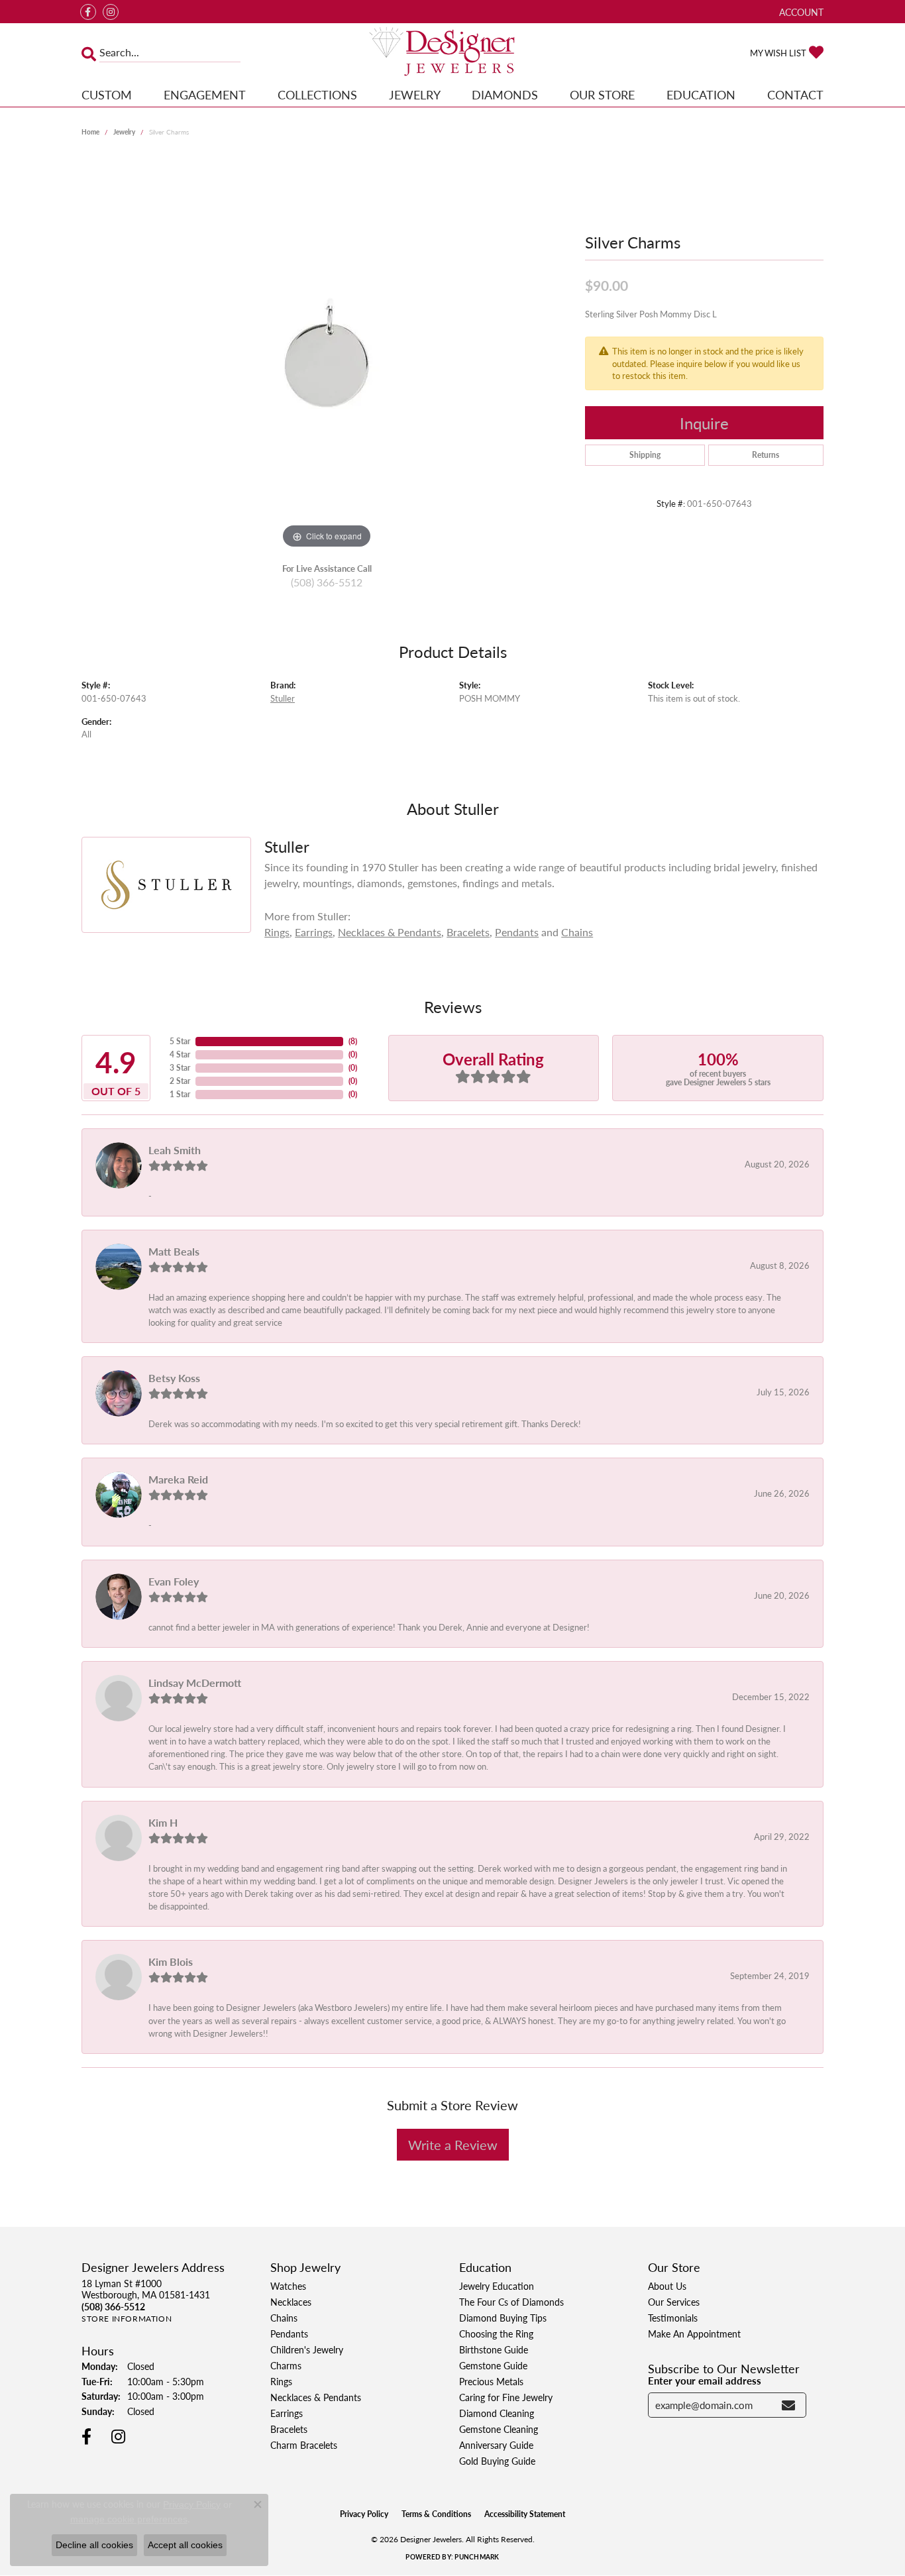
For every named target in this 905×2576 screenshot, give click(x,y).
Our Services (674, 2302)
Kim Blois (171, 1961)
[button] (800, 12)
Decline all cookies (94, 2545)
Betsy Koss (174, 1378)
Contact (795, 94)
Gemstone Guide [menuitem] (493, 2365)
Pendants (517, 932)
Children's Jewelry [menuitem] (307, 2349)
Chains (577, 932)
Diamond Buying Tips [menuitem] (503, 2318)
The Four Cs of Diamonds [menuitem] (511, 2302)
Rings (277, 932)
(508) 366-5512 (327, 582)
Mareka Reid (178, 1479)
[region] (327, 353)
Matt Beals (174, 1251)
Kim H (163, 1822)
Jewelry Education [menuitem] (497, 2286)
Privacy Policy (364, 2514)
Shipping (645, 455)
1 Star (180, 1094)
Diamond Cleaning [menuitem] (497, 2413)
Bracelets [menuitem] (289, 2429)
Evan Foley (174, 1581)
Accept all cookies (185, 2545)
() (353, 1041)
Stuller (283, 698)
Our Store (602, 94)
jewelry (124, 132)
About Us (667, 2286)
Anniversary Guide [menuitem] (496, 2445)
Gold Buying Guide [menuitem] (497, 2461)
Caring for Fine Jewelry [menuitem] (506, 2397)
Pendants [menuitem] (289, 2334)
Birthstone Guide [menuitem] (494, 2349)
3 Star (180, 1068)
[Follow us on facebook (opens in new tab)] (88, 12)
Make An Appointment (694, 2334)
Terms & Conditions (436, 2514)
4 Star (180, 1054)
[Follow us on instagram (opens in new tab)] (111, 12)
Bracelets (468, 932)
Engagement (205, 94)
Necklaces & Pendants (390, 932)
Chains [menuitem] (284, 2318)
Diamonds (505, 94)
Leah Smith (175, 1150)
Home (90, 132)
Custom (107, 94)
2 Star (180, 1081)
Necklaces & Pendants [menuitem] (316, 2397)
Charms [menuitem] (286, 2365)
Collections (317, 94)
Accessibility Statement (525, 2514)
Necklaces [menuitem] (291, 2302)
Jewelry (415, 94)
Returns (766, 455)
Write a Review (453, 2145)
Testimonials (673, 2318)
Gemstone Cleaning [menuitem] (499, 2429)
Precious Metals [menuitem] (491, 2381)
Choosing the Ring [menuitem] (496, 2334)
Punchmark (477, 2557)
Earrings (314, 932)
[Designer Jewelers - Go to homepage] (453, 53)
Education (701, 94)
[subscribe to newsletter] (788, 2405)
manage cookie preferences (129, 2519)
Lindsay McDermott (195, 1683)
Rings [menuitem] (281, 2381)
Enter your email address (705, 2381)
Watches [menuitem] (288, 2286)
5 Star (180, 1041)
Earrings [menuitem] (287, 2413)
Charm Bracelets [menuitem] (304, 2445)
